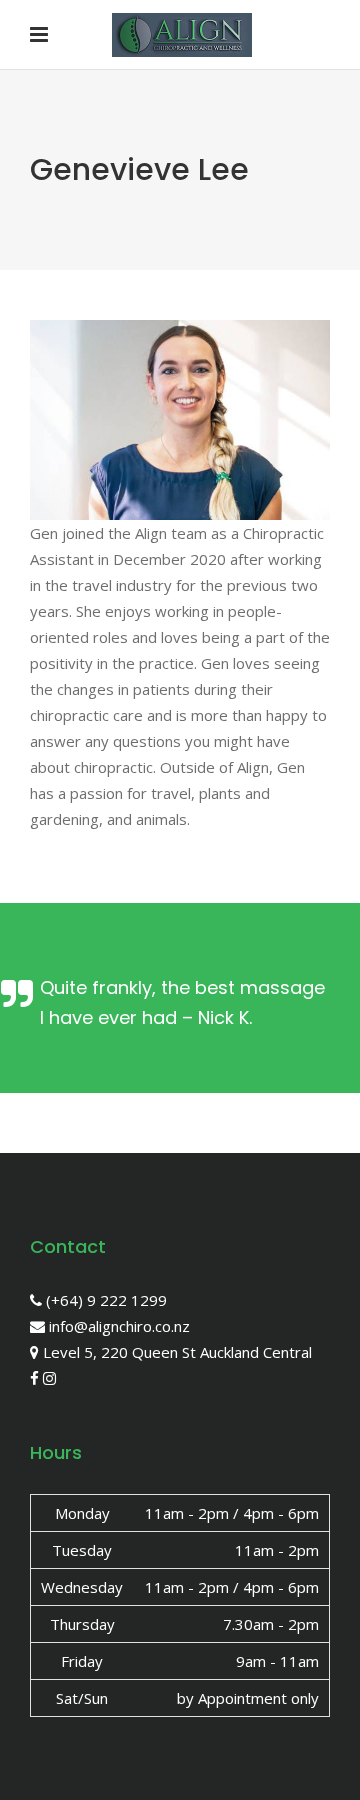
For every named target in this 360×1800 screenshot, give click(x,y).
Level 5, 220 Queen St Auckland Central (175, 1352)
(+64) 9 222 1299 (104, 1300)
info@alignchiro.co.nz (117, 1326)
